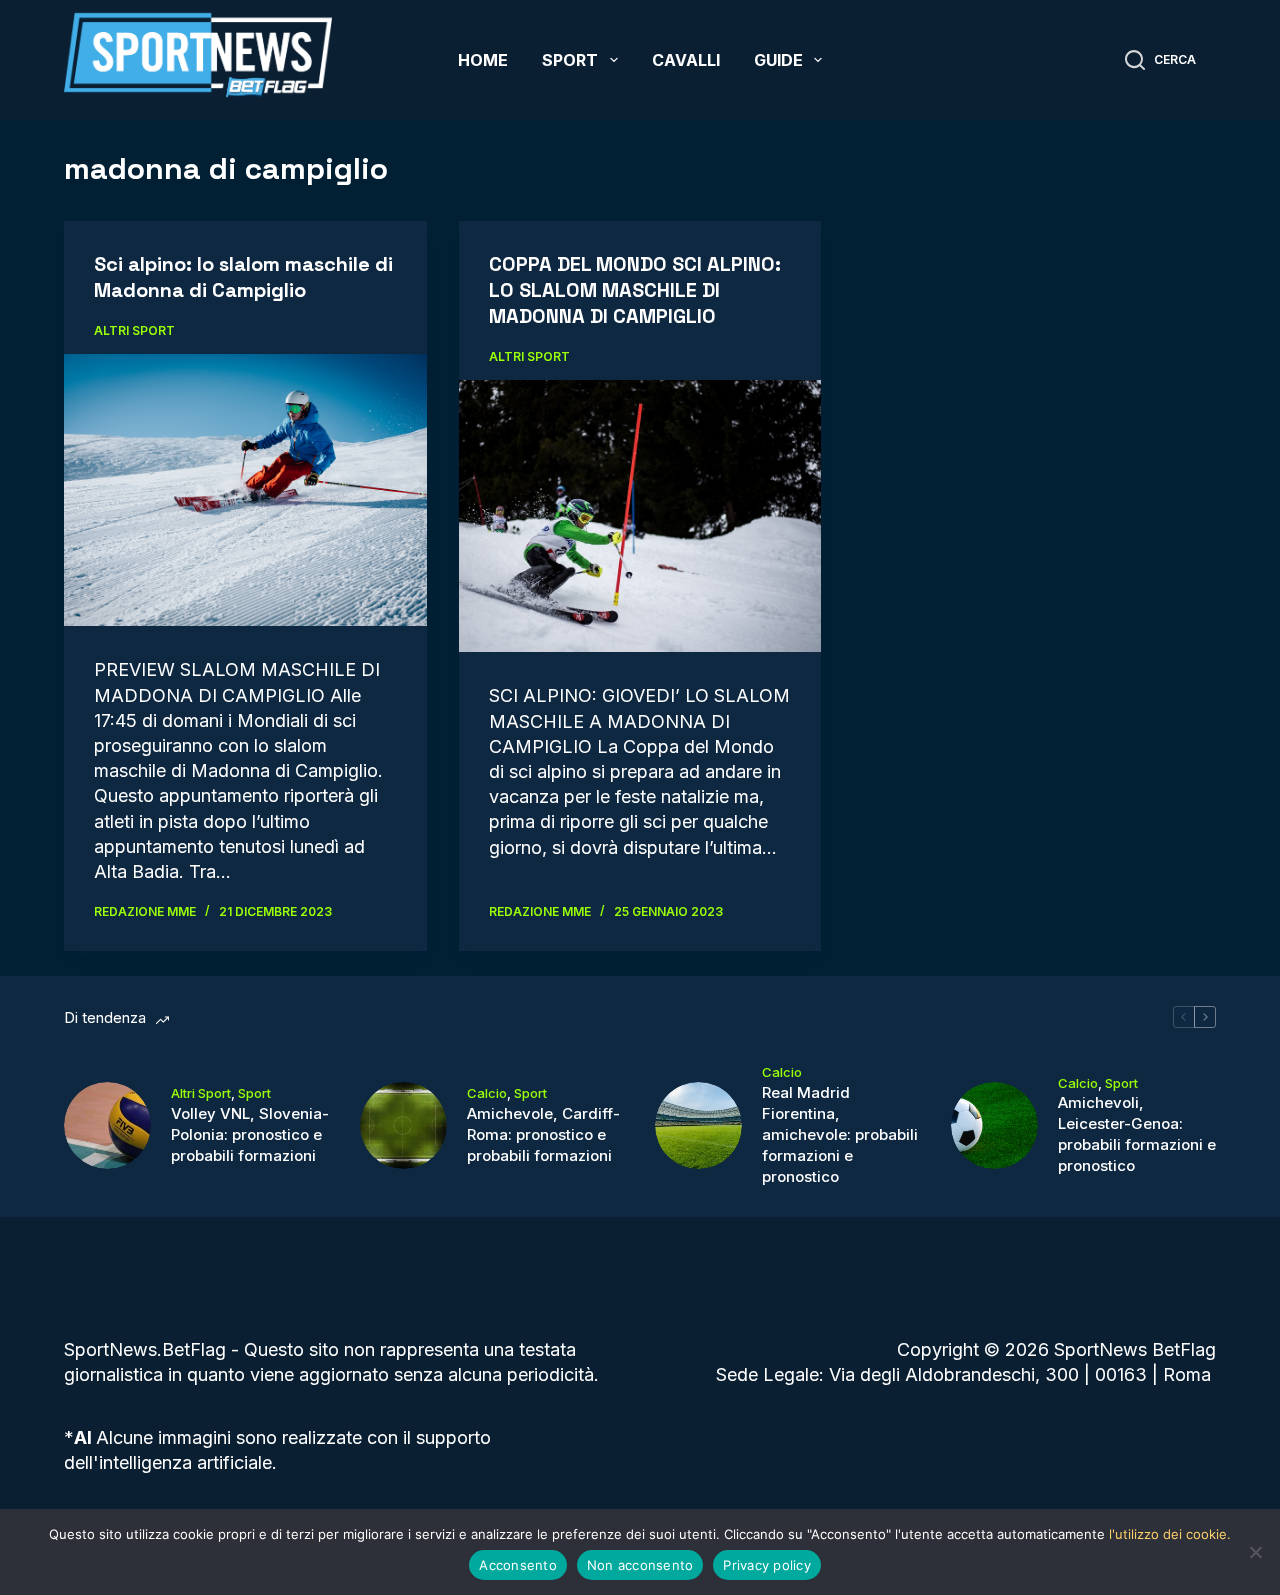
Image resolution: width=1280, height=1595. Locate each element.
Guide (778, 60)
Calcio (487, 1093)
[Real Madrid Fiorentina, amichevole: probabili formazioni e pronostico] (698, 1125)
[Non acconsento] (1255, 1552)
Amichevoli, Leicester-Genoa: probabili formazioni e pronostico (1137, 1134)
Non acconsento (640, 1565)
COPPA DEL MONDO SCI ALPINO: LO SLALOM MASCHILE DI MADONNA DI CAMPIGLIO (635, 290)
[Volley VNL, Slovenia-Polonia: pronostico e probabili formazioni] (107, 1125)
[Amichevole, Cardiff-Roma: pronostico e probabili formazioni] (403, 1125)
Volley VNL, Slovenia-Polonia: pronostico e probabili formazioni (250, 1134)
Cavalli (686, 60)
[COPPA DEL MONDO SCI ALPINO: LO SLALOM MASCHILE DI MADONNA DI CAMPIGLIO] (640, 516)
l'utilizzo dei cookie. (1170, 1534)
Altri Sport (134, 330)
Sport (570, 60)
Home (483, 60)
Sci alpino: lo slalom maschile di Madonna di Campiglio (243, 277)
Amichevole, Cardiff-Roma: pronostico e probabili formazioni (543, 1134)
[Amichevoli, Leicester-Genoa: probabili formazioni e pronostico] (994, 1125)
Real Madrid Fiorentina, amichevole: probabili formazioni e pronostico (840, 1134)
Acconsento (518, 1565)
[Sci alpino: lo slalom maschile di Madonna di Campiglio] (245, 490)
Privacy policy (767, 1565)
